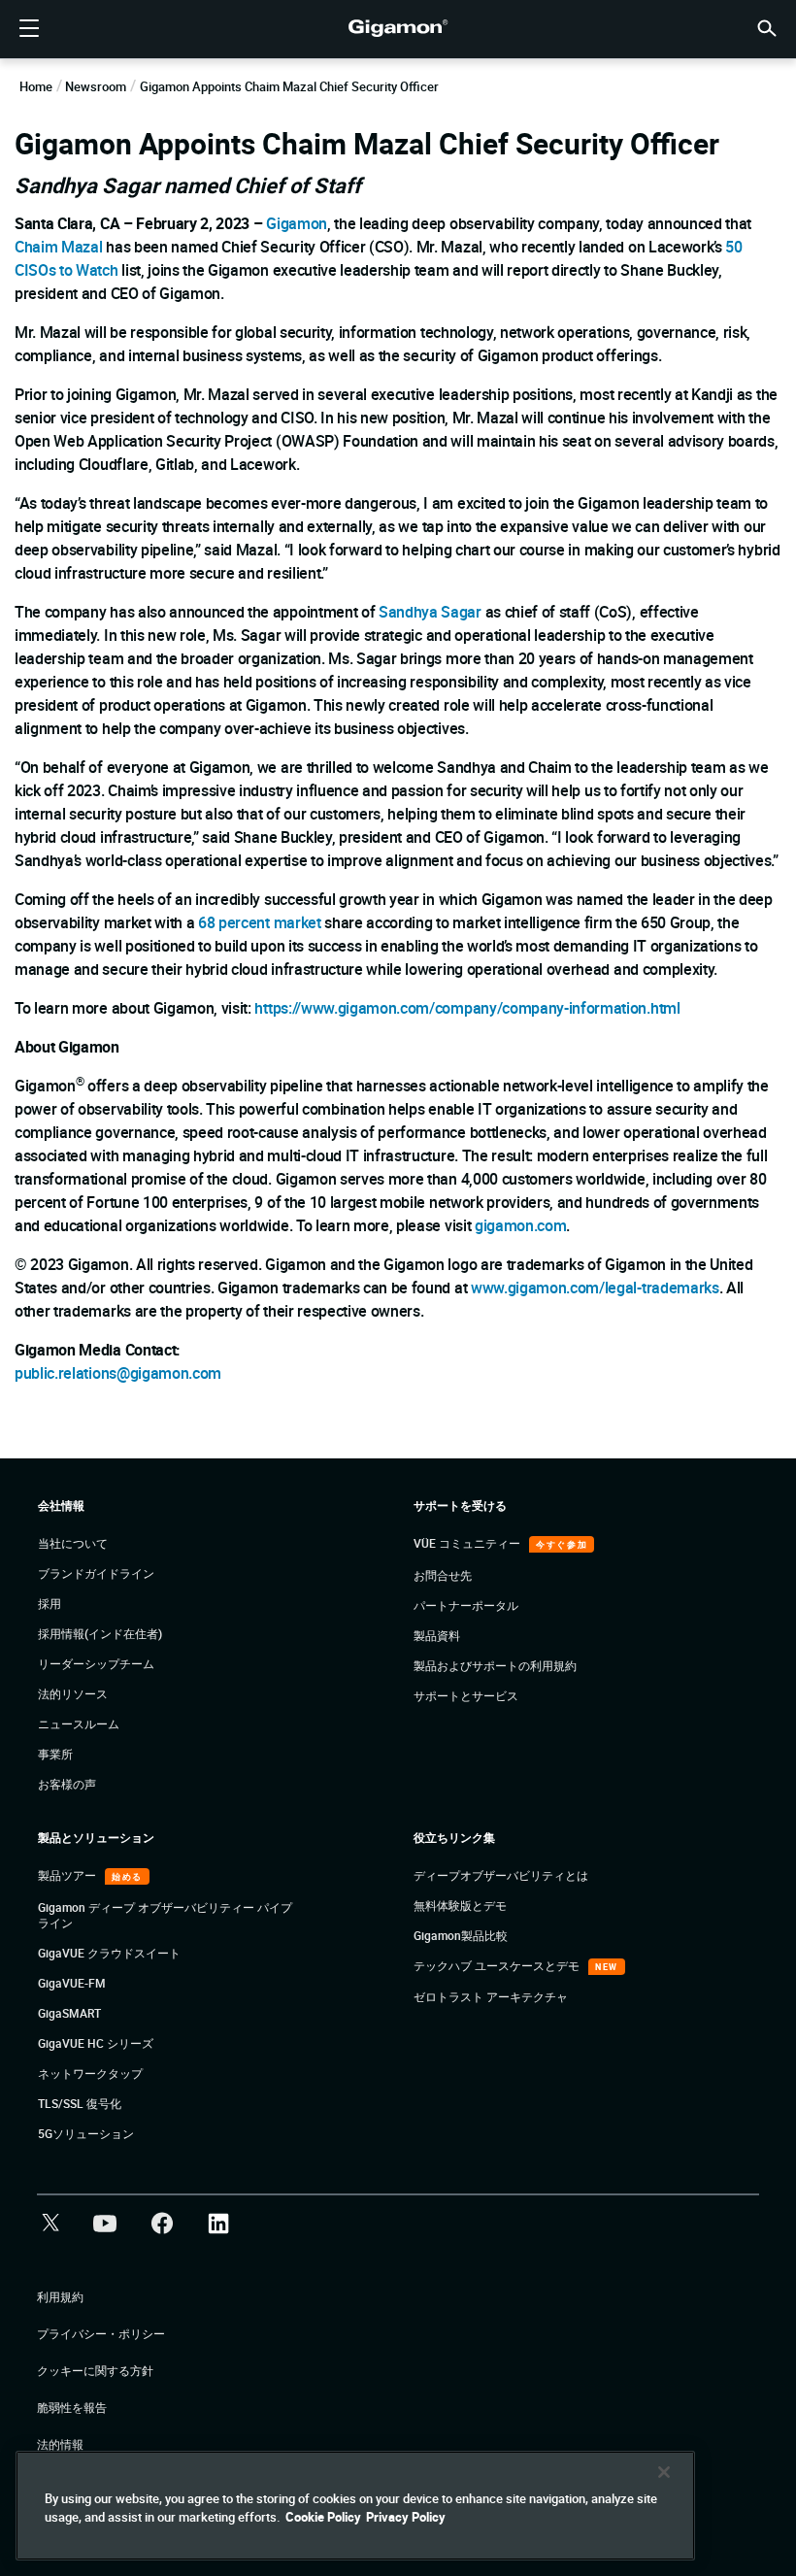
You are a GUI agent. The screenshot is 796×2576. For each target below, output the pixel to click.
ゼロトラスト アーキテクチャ (491, 1996)
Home (36, 86)
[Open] (29, 29)
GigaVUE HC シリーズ (96, 2043)
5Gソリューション (86, 2133)
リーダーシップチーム (96, 1663)
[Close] (664, 2472)
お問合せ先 (443, 1575)
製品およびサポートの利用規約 (495, 1665)
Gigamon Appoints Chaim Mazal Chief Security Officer (289, 86)
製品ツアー (68, 1875)
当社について (73, 1543)
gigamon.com (520, 1225)
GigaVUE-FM (72, 1983)
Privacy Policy (406, 2517)
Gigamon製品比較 (461, 1935)
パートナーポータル (466, 1605)
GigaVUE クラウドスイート (109, 1953)
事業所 (55, 1754)
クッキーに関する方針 (95, 2370)
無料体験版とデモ (460, 1905)
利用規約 (60, 2296)
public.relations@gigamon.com (118, 1373)
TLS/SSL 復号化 (80, 2103)
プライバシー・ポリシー (101, 2333)
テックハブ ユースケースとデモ (498, 1965)
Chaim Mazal (58, 247)
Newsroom (96, 86)
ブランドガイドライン (96, 1573)
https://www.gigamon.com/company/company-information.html (467, 1008)
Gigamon (297, 223)
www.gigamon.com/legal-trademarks (595, 1288)
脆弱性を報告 (72, 2407)
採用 (50, 1603)
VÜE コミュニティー (468, 1543)
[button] (767, 27)
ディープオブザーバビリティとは (501, 1875)
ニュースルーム (79, 1723)
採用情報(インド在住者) (100, 1633)
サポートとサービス (466, 1695)
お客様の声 (67, 1784)
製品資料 (437, 1635)
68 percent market (260, 922)
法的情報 (60, 2444)
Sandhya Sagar (430, 612)
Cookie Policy (323, 2517)
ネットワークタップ (90, 2073)
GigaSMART (69, 2013)
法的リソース (73, 1693)
